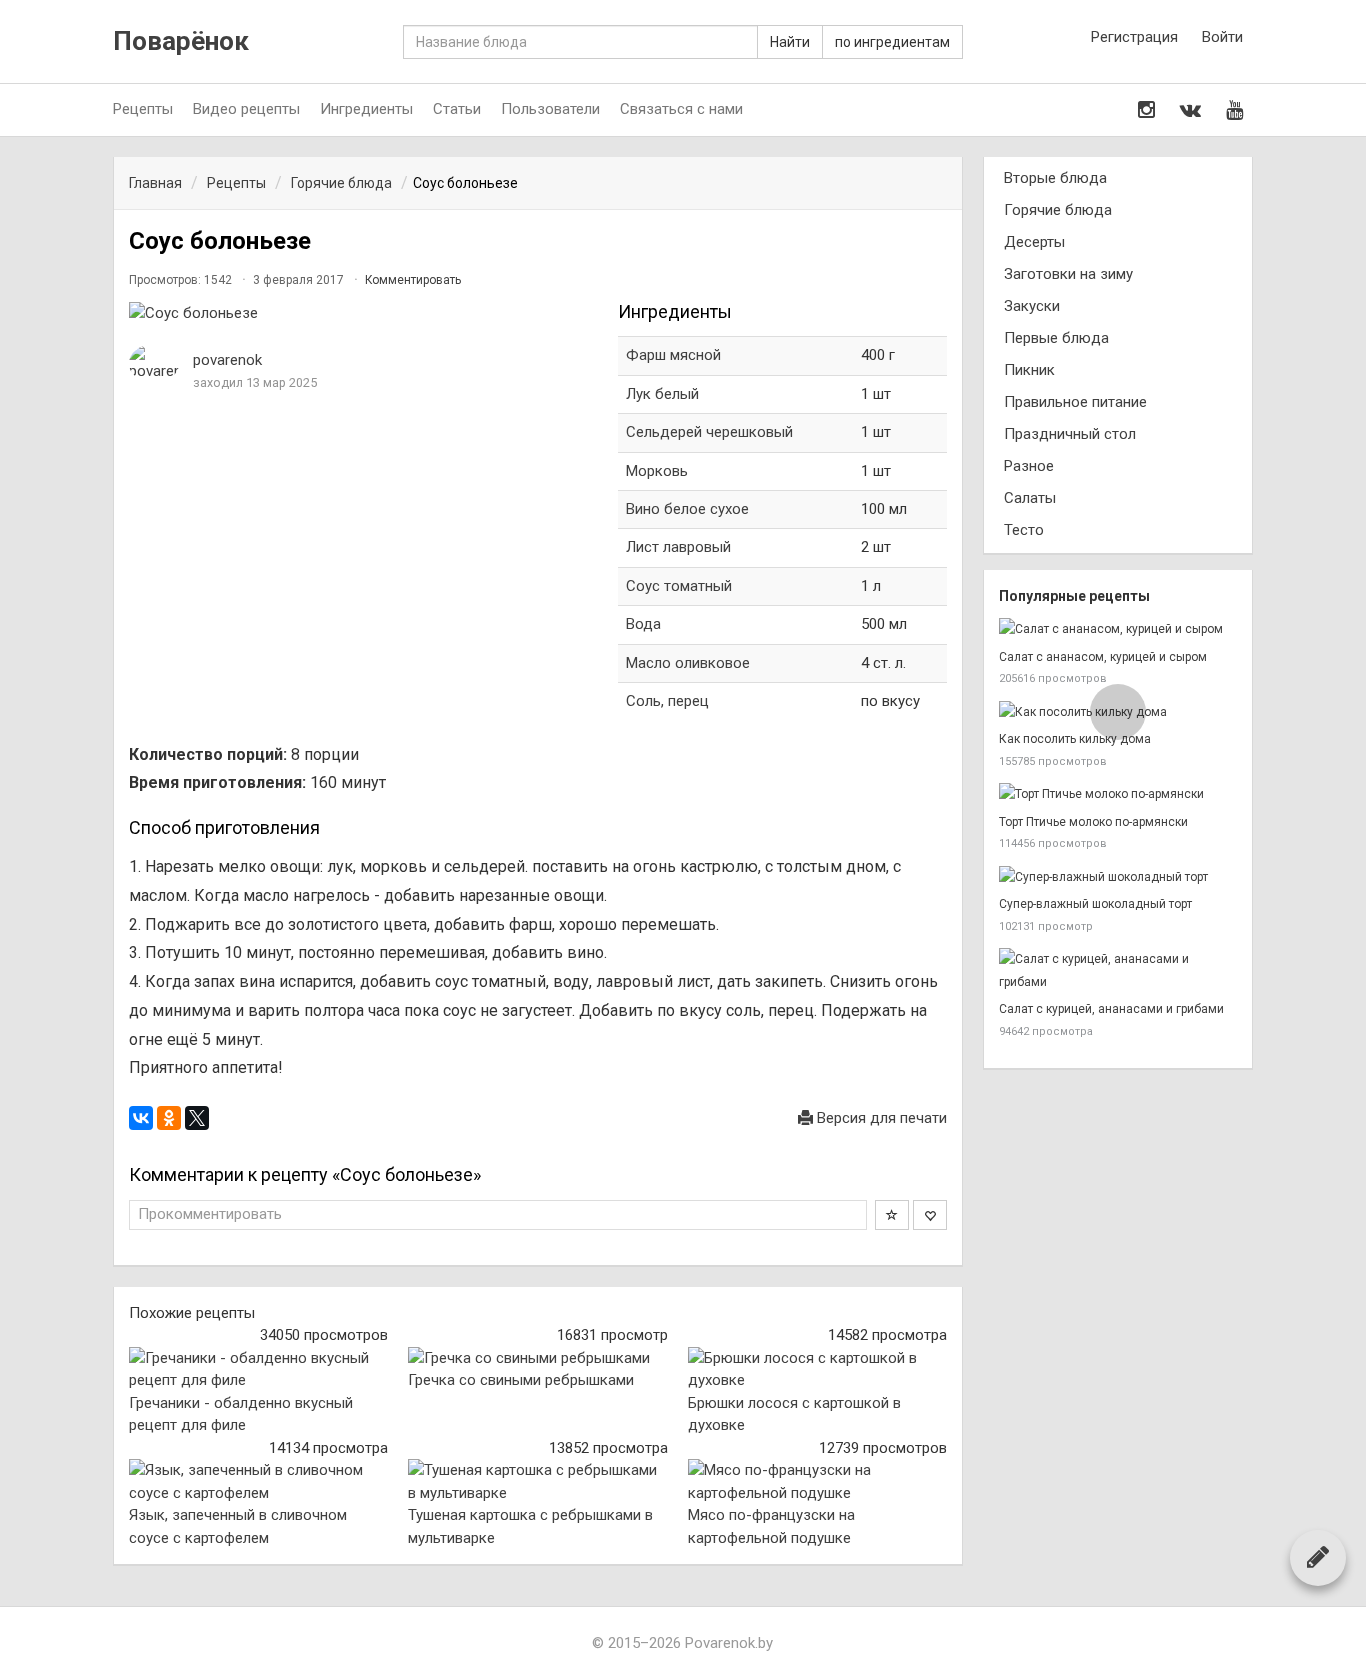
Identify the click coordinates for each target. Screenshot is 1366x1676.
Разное (1029, 466)
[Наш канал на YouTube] (1234, 110)
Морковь (657, 471)
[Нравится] (930, 1215)
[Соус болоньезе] (363, 313)
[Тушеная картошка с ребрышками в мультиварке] (537, 1481)
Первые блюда (1056, 338)
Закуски (1032, 306)
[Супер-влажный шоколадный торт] (1118, 877)
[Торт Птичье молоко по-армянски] (1118, 794)
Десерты (1034, 242)
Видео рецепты (246, 109)
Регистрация (1134, 37)
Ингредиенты (366, 109)
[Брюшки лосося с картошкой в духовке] (817, 1369)
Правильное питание (1075, 402)
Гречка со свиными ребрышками (521, 1380)
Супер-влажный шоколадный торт (1095, 904)
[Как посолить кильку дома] (1118, 712)
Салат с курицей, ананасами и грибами (1111, 1009)
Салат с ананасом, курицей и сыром (1103, 657)
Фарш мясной (673, 355)
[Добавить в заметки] (892, 1215)
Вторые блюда (1055, 178)
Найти (790, 42)
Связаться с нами (681, 109)
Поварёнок (181, 41)
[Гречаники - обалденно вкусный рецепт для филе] (258, 1369)
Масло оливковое (688, 663)
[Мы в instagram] (1146, 110)
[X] (197, 1118)
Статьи (457, 109)
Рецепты (143, 109)
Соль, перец (667, 701)
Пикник (1029, 370)
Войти (1222, 37)
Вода (643, 624)
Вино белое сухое (687, 509)
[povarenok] (154, 363)
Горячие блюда (1058, 210)
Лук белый (662, 394)
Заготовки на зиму (1068, 274)
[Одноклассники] (169, 1118)
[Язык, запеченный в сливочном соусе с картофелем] (258, 1481)
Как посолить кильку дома (1075, 739)
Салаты (1030, 498)
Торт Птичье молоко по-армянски (1093, 822)
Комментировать (413, 280)
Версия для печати (880, 1118)
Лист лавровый (680, 547)
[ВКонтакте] (141, 1118)
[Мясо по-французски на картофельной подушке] (817, 1481)
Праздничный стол (1070, 434)
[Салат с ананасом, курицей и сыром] (1118, 629)
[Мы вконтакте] (1190, 110)
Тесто (1024, 530)
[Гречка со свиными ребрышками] (537, 1358)
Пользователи (550, 109)
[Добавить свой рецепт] (1318, 1557)
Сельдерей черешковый (709, 432)
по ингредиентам (892, 42)
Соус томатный (681, 586)
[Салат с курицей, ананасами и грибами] (1118, 970)
